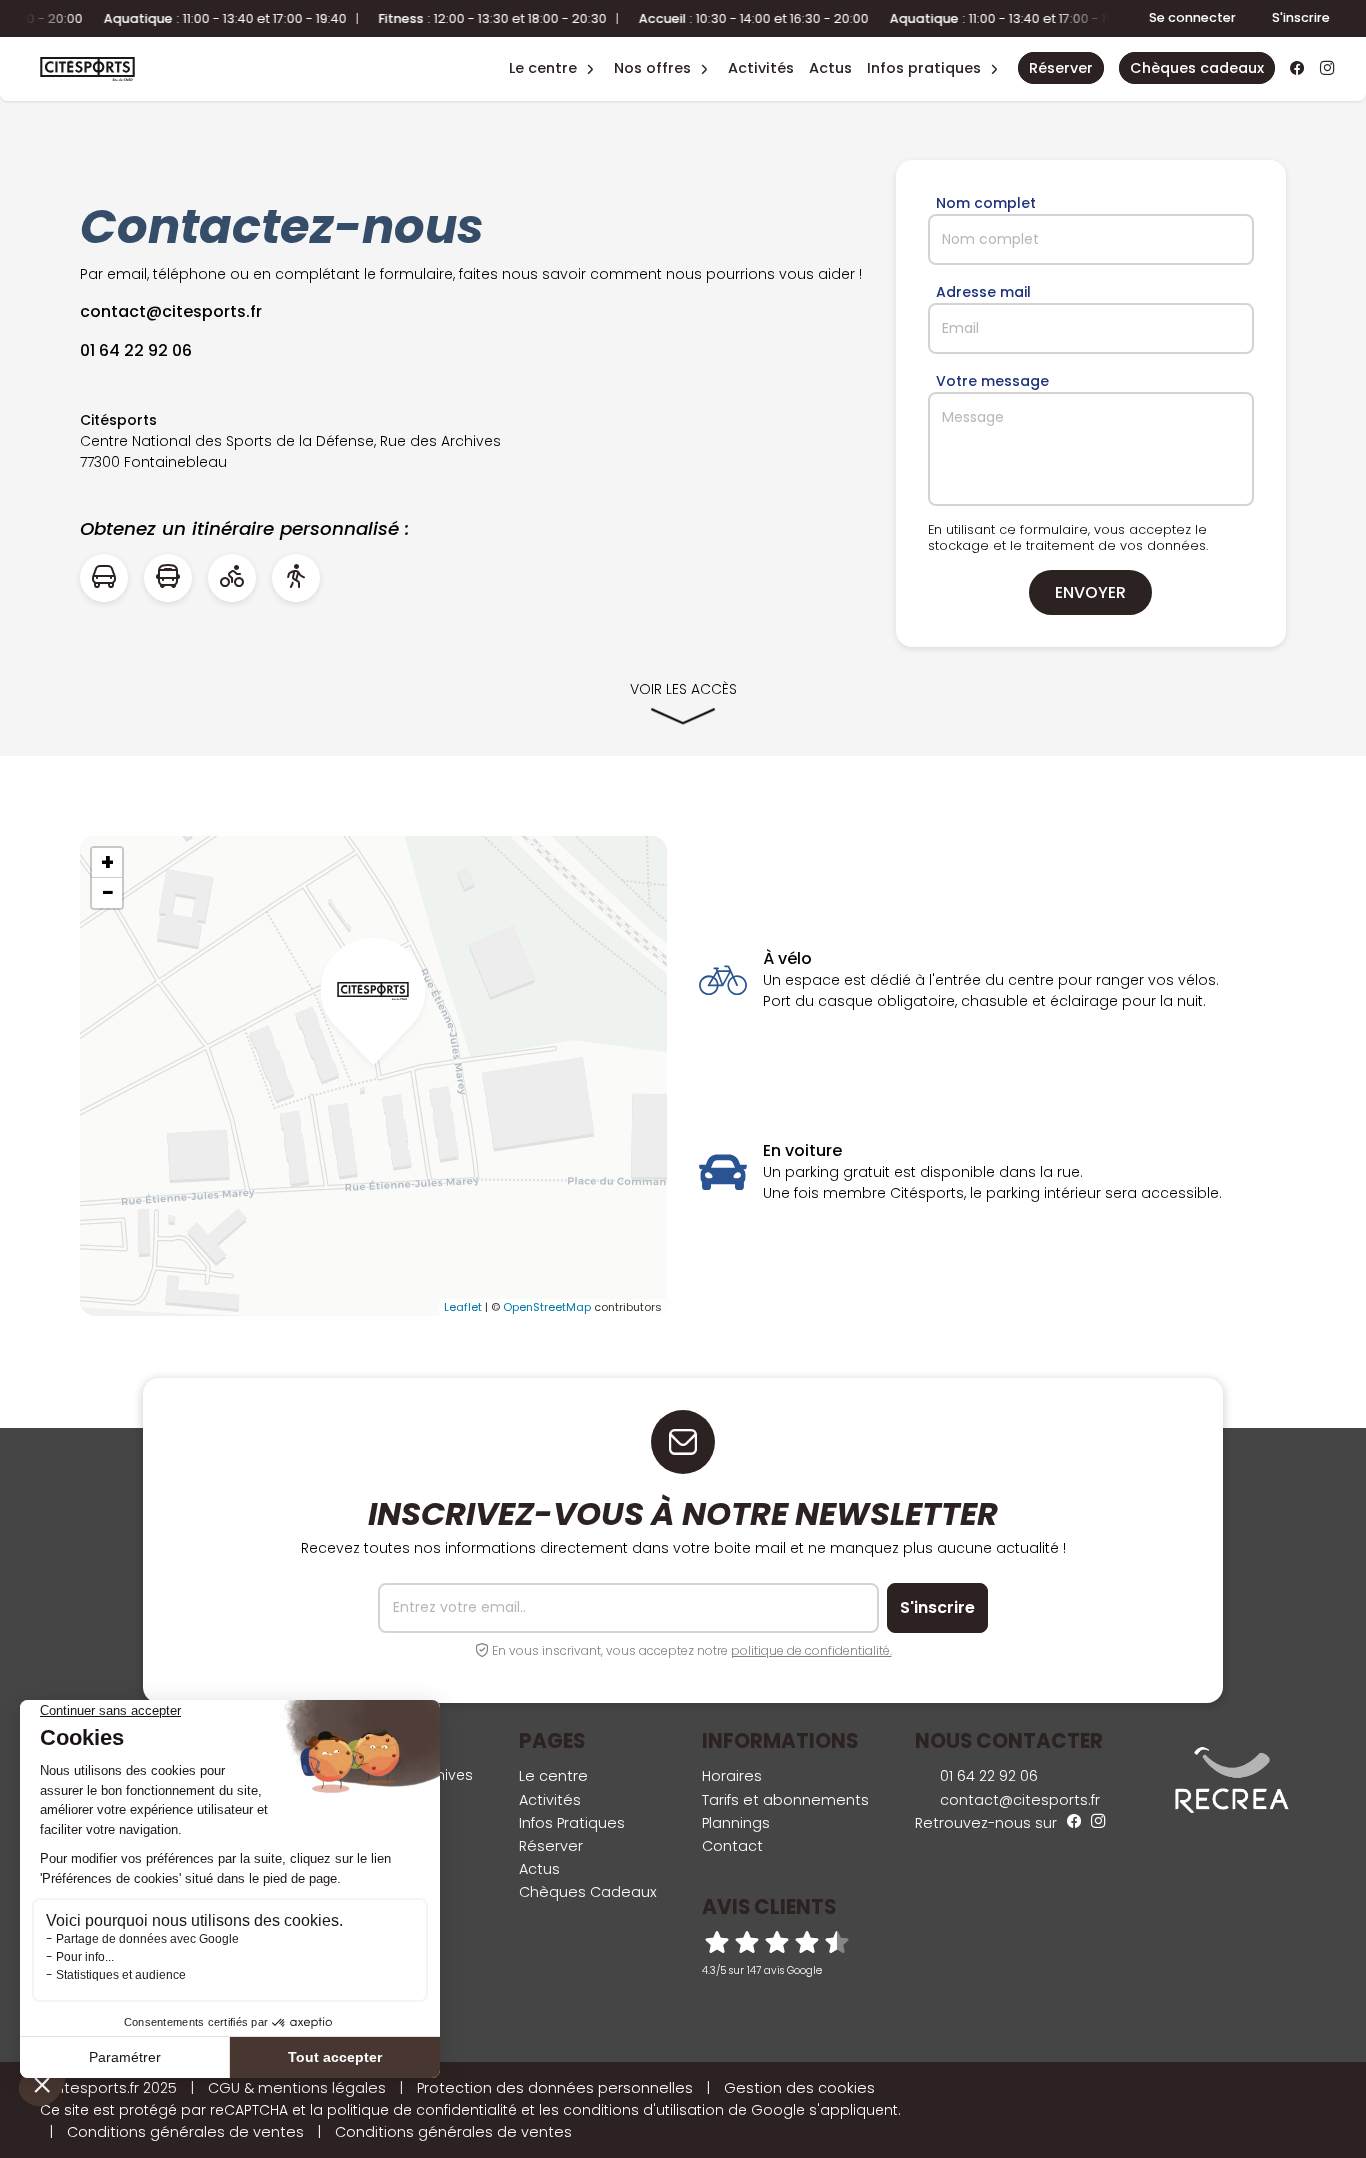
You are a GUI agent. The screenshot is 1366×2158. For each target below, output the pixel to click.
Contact (732, 1846)
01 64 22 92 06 (987, 1776)
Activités (761, 68)
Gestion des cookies (799, 2088)
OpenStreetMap (547, 1307)
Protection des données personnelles (555, 2088)
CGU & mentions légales (297, 2088)
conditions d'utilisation (643, 2110)
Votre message (992, 381)
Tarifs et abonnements (785, 1800)
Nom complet (986, 203)
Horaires (732, 1776)
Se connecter (1192, 17)
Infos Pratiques (924, 68)
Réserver (551, 1846)
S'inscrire (1301, 17)
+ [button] (107, 863)
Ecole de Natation (542, 40)
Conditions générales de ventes (185, 2132)
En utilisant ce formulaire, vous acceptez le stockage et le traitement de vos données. (1068, 538)
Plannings (736, 1823)
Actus (830, 68)
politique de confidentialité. (811, 1650)
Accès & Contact (913, 40)
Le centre (553, 1776)
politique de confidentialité (422, 2110)
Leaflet (463, 1307)
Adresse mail (983, 292)
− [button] (108, 893)
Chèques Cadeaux (588, 1892)
